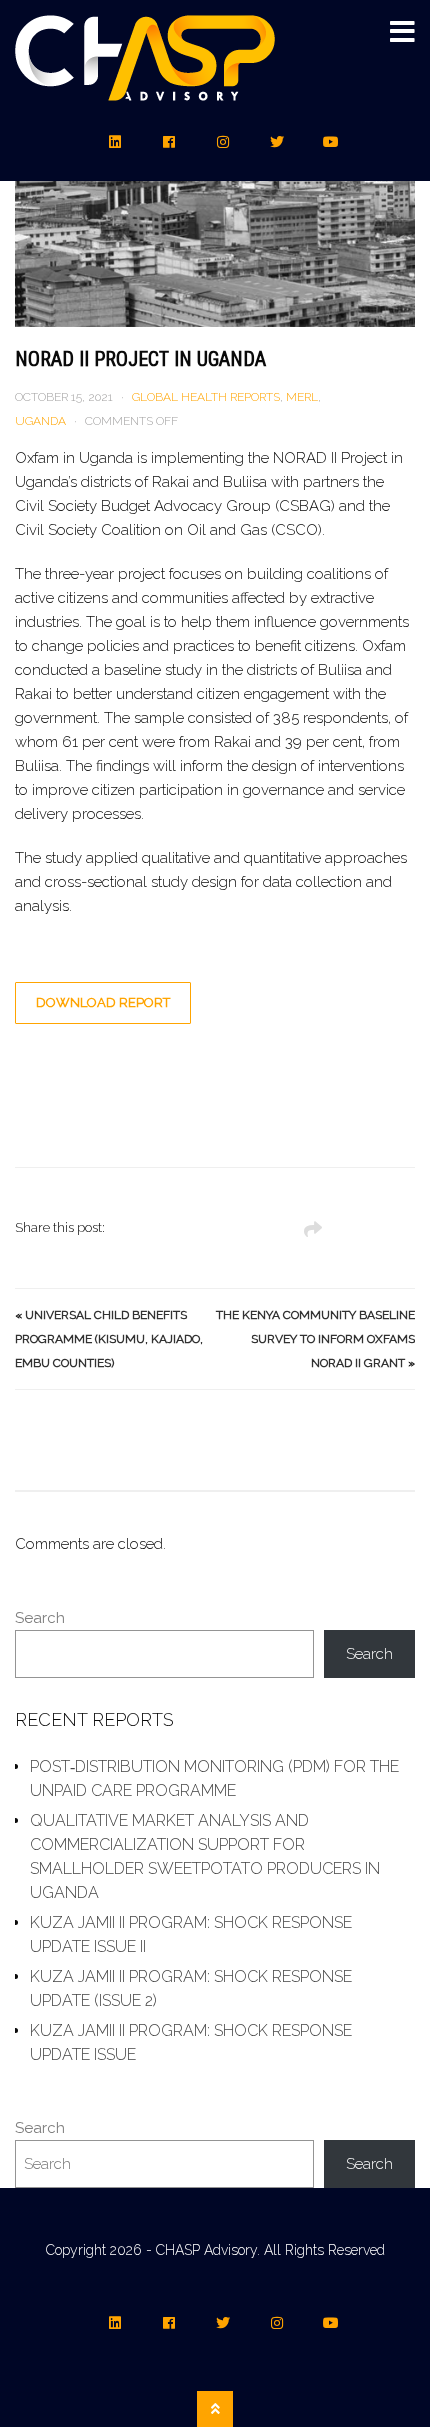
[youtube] (331, 142)
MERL (302, 397)
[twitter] (277, 142)
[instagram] (223, 142)
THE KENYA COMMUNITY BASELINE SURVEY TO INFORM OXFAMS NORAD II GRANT (315, 1339)
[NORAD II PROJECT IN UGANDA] (215, 194)
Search (40, 1618)
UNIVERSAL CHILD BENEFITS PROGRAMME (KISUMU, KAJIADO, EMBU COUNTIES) (109, 1339)
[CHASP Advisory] (145, 89)
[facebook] (169, 142)
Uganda (40, 421)
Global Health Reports (206, 397)
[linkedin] (115, 142)
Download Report (103, 1002)
